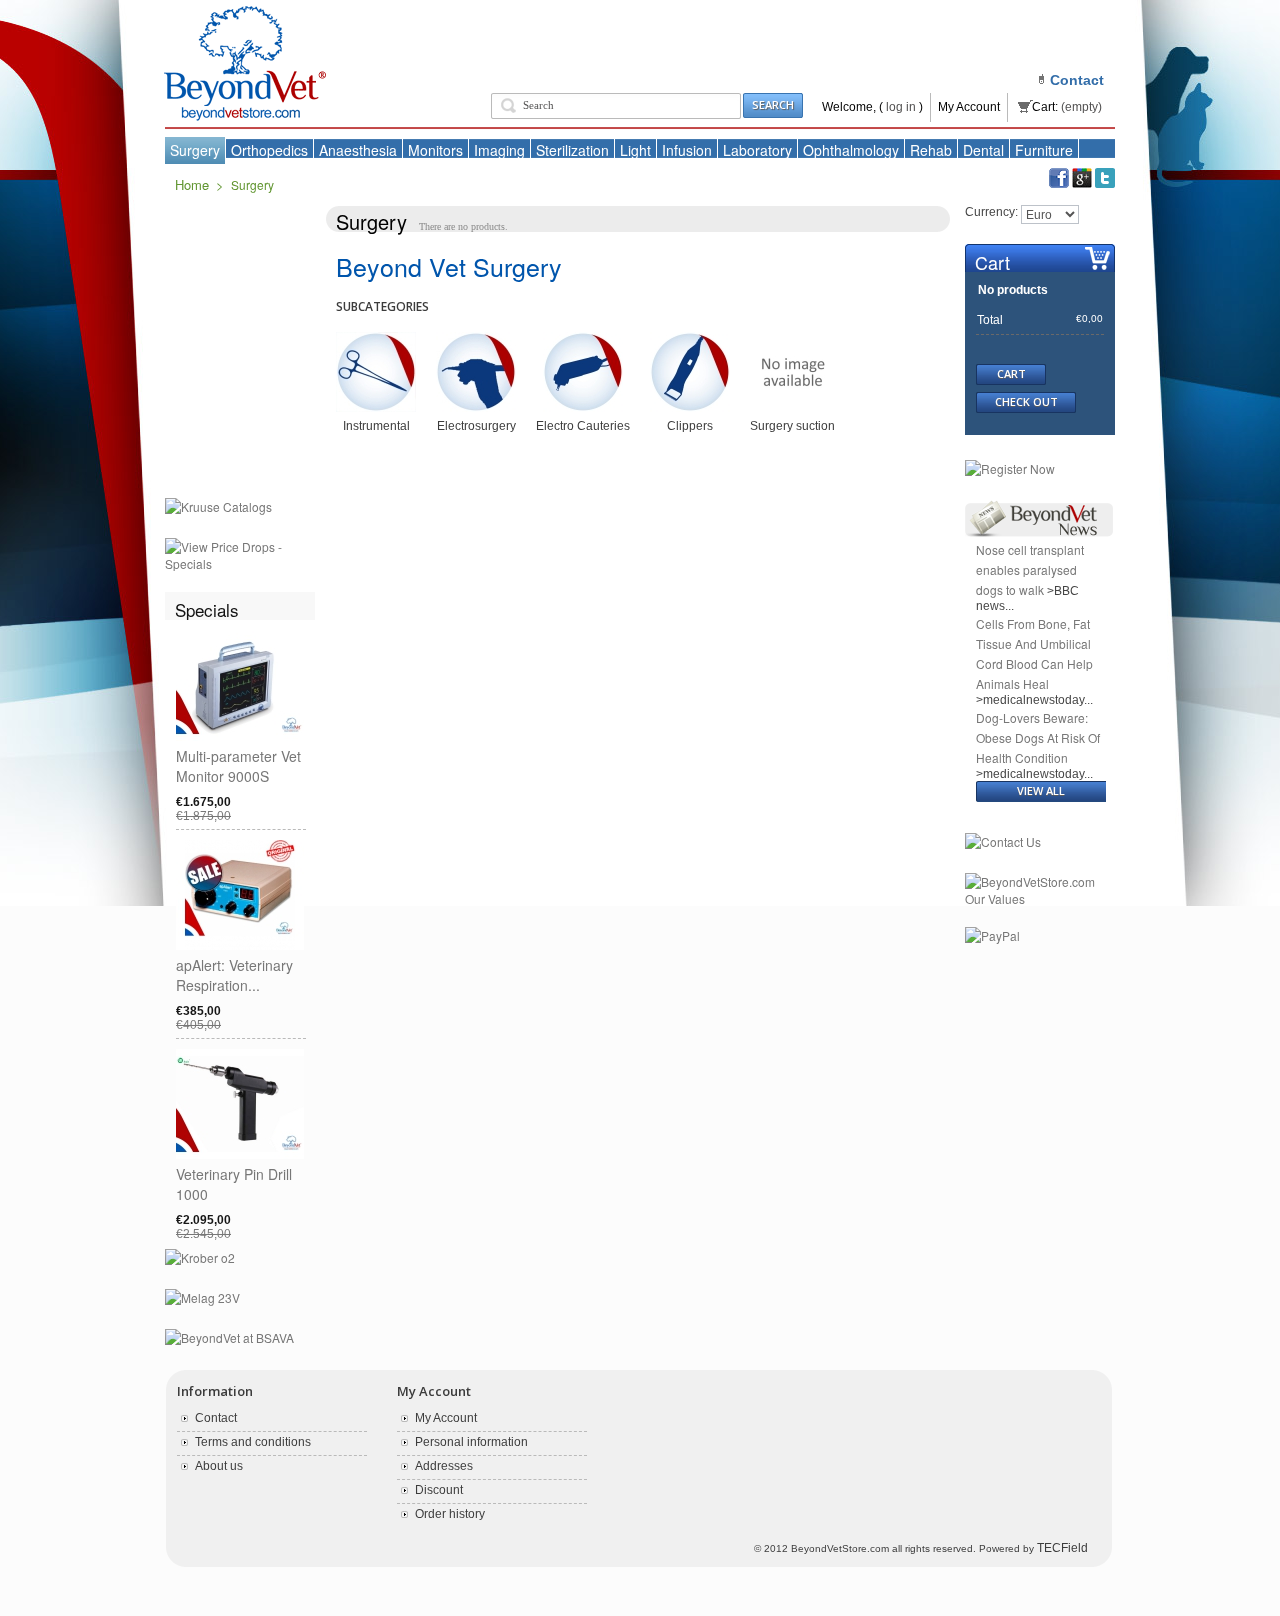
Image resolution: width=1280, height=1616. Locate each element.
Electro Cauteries (583, 426)
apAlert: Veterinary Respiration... (234, 975)
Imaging (499, 150)
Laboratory (757, 150)
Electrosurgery (476, 426)
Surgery (195, 150)
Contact (216, 1418)
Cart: (1045, 107)
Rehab (931, 150)
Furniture (1044, 150)
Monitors (435, 150)
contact (1077, 80)
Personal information (471, 1442)
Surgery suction (792, 426)
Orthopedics (269, 150)
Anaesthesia (358, 150)
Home (192, 184)
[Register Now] (1010, 470)
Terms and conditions (253, 1442)
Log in (901, 107)
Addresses (444, 1466)
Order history (450, 1514)
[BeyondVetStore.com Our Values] (1040, 883)
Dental (983, 150)
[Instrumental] (376, 339)
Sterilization (572, 150)
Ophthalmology (851, 150)
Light (635, 150)
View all (1041, 790)
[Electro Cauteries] (583, 339)
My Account (969, 107)
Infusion (687, 150)
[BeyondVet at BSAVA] (229, 1339)
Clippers (690, 426)
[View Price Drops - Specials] (240, 548)
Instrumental (376, 426)
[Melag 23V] (202, 1299)
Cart (992, 262)
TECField (1062, 1548)
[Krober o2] (200, 1259)
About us (219, 1466)
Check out (1026, 401)
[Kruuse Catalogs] (218, 508)
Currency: (991, 212)
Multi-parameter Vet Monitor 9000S (238, 766)
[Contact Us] (1003, 843)
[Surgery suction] (793, 339)
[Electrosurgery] (476, 339)
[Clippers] (690, 339)
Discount (439, 1490)
